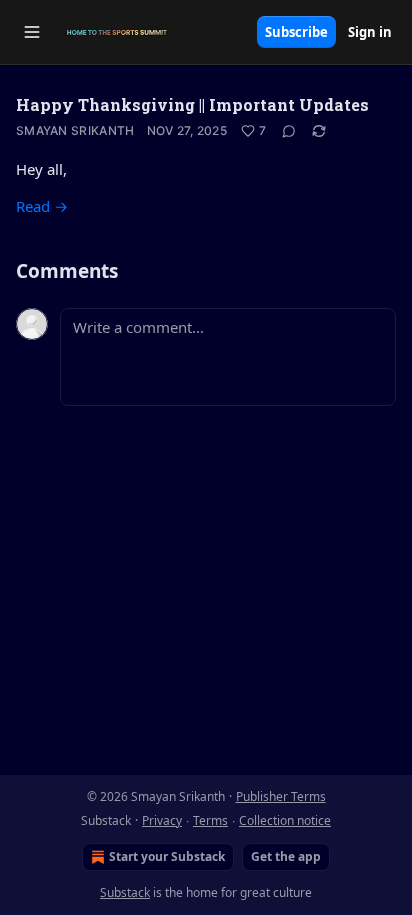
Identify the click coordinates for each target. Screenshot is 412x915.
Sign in (370, 32)
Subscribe (296, 32)
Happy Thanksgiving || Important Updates (192, 104)
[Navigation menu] (32, 32)
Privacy (162, 820)
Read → (42, 206)
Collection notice (285, 820)
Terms (210, 820)
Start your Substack (167, 856)
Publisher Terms (281, 796)
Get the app (286, 856)
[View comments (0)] (289, 131)
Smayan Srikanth (75, 130)
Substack (125, 892)
